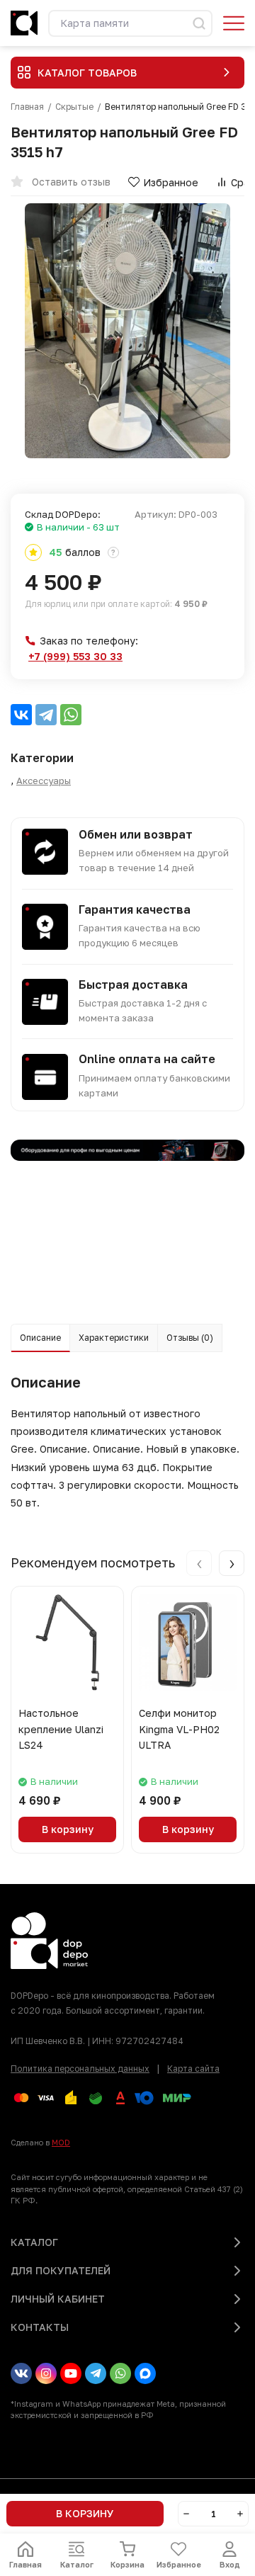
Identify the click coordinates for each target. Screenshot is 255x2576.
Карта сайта (193, 2069)
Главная (27, 107)
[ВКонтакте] (21, 715)
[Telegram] (46, 715)
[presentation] (199, 1563)
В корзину (68, 1829)
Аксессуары (44, 781)
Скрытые (74, 107)
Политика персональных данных (80, 2069)
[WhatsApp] (71, 715)
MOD (61, 2142)
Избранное (171, 182)
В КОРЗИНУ (85, 2513)
